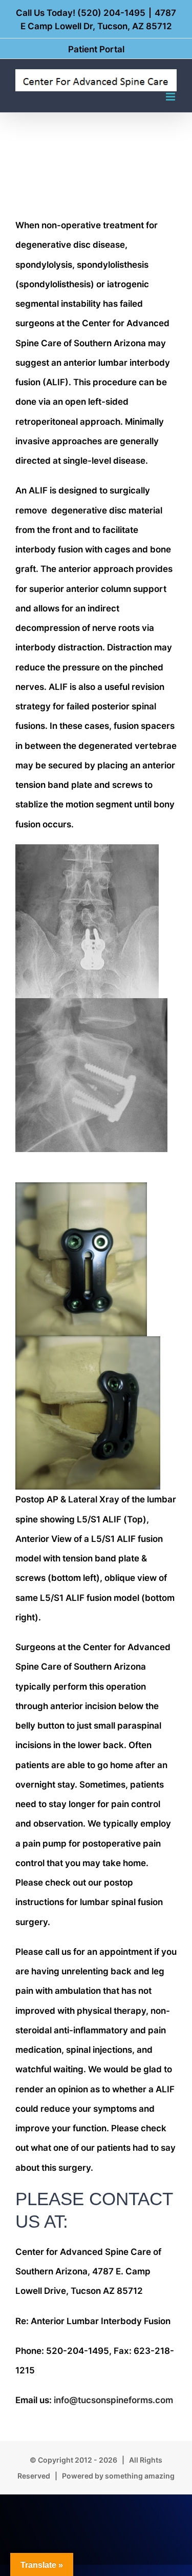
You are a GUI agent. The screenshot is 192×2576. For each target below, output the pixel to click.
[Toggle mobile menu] (171, 97)
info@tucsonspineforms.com (113, 2400)
